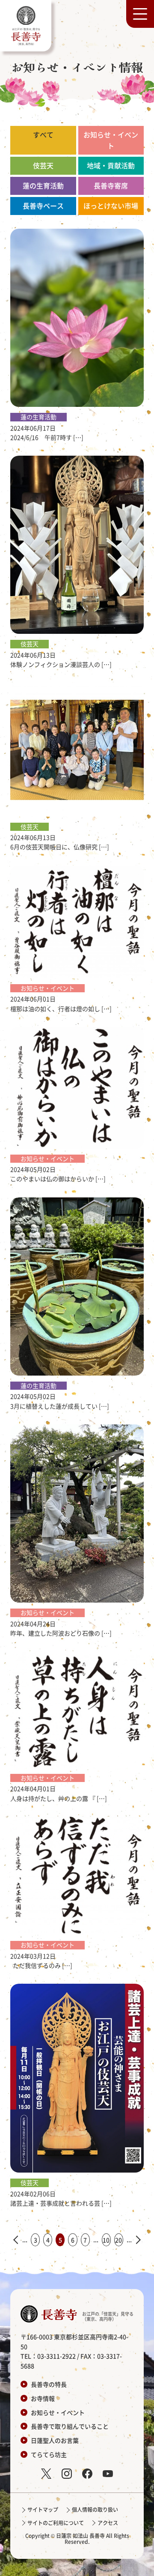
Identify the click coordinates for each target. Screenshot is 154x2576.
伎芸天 (43, 165)
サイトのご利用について (56, 2523)
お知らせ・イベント (111, 140)
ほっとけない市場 (111, 206)
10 (106, 2240)
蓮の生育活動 (43, 185)
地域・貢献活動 (111, 165)
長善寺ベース (43, 206)
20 (118, 2240)
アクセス (108, 2523)
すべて (43, 134)
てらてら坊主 (49, 2454)
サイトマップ (43, 2509)
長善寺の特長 (49, 2384)
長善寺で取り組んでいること (70, 2426)
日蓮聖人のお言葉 (55, 2440)
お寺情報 (43, 2398)
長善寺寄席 (111, 185)
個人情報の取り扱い (95, 2509)
